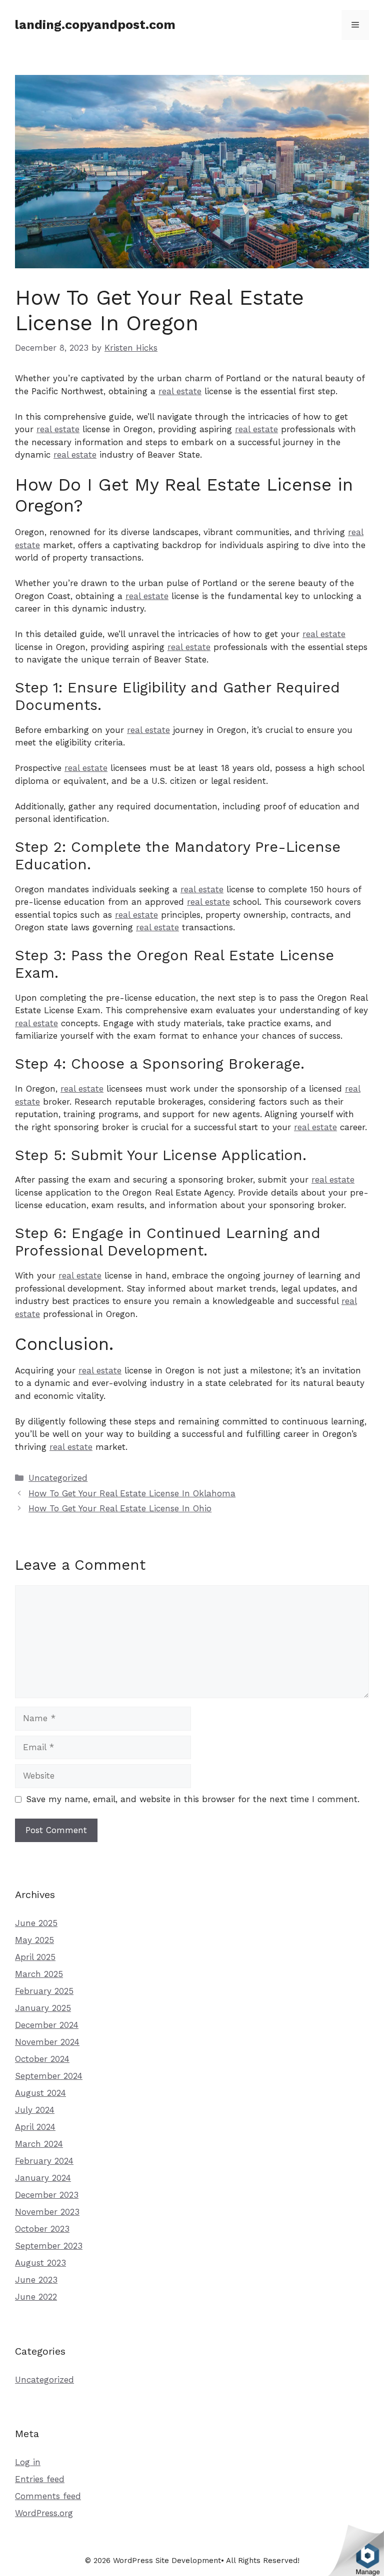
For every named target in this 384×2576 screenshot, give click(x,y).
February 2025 (44, 1991)
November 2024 (47, 2042)
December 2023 (47, 2195)
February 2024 (44, 2161)
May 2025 (34, 1940)
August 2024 (40, 2093)
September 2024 (49, 2076)
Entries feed (40, 2479)
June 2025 (36, 1923)
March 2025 (39, 1974)
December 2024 (47, 2025)
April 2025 (35, 1957)
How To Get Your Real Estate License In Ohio (120, 1508)
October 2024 (42, 2059)
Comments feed (48, 2496)
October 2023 (42, 2229)
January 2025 (43, 2008)
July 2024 (35, 2110)
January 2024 (43, 2178)
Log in (28, 2462)
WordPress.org (44, 2513)
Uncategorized (58, 1478)
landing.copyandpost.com (95, 25)
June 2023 (36, 2280)
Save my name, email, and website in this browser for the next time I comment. (193, 1799)
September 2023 (49, 2246)
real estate (180, 391)
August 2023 (40, 2263)
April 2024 (35, 2127)
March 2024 (39, 2144)
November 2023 (47, 2212)
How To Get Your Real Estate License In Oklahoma (132, 1493)
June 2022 (36, 2297)
